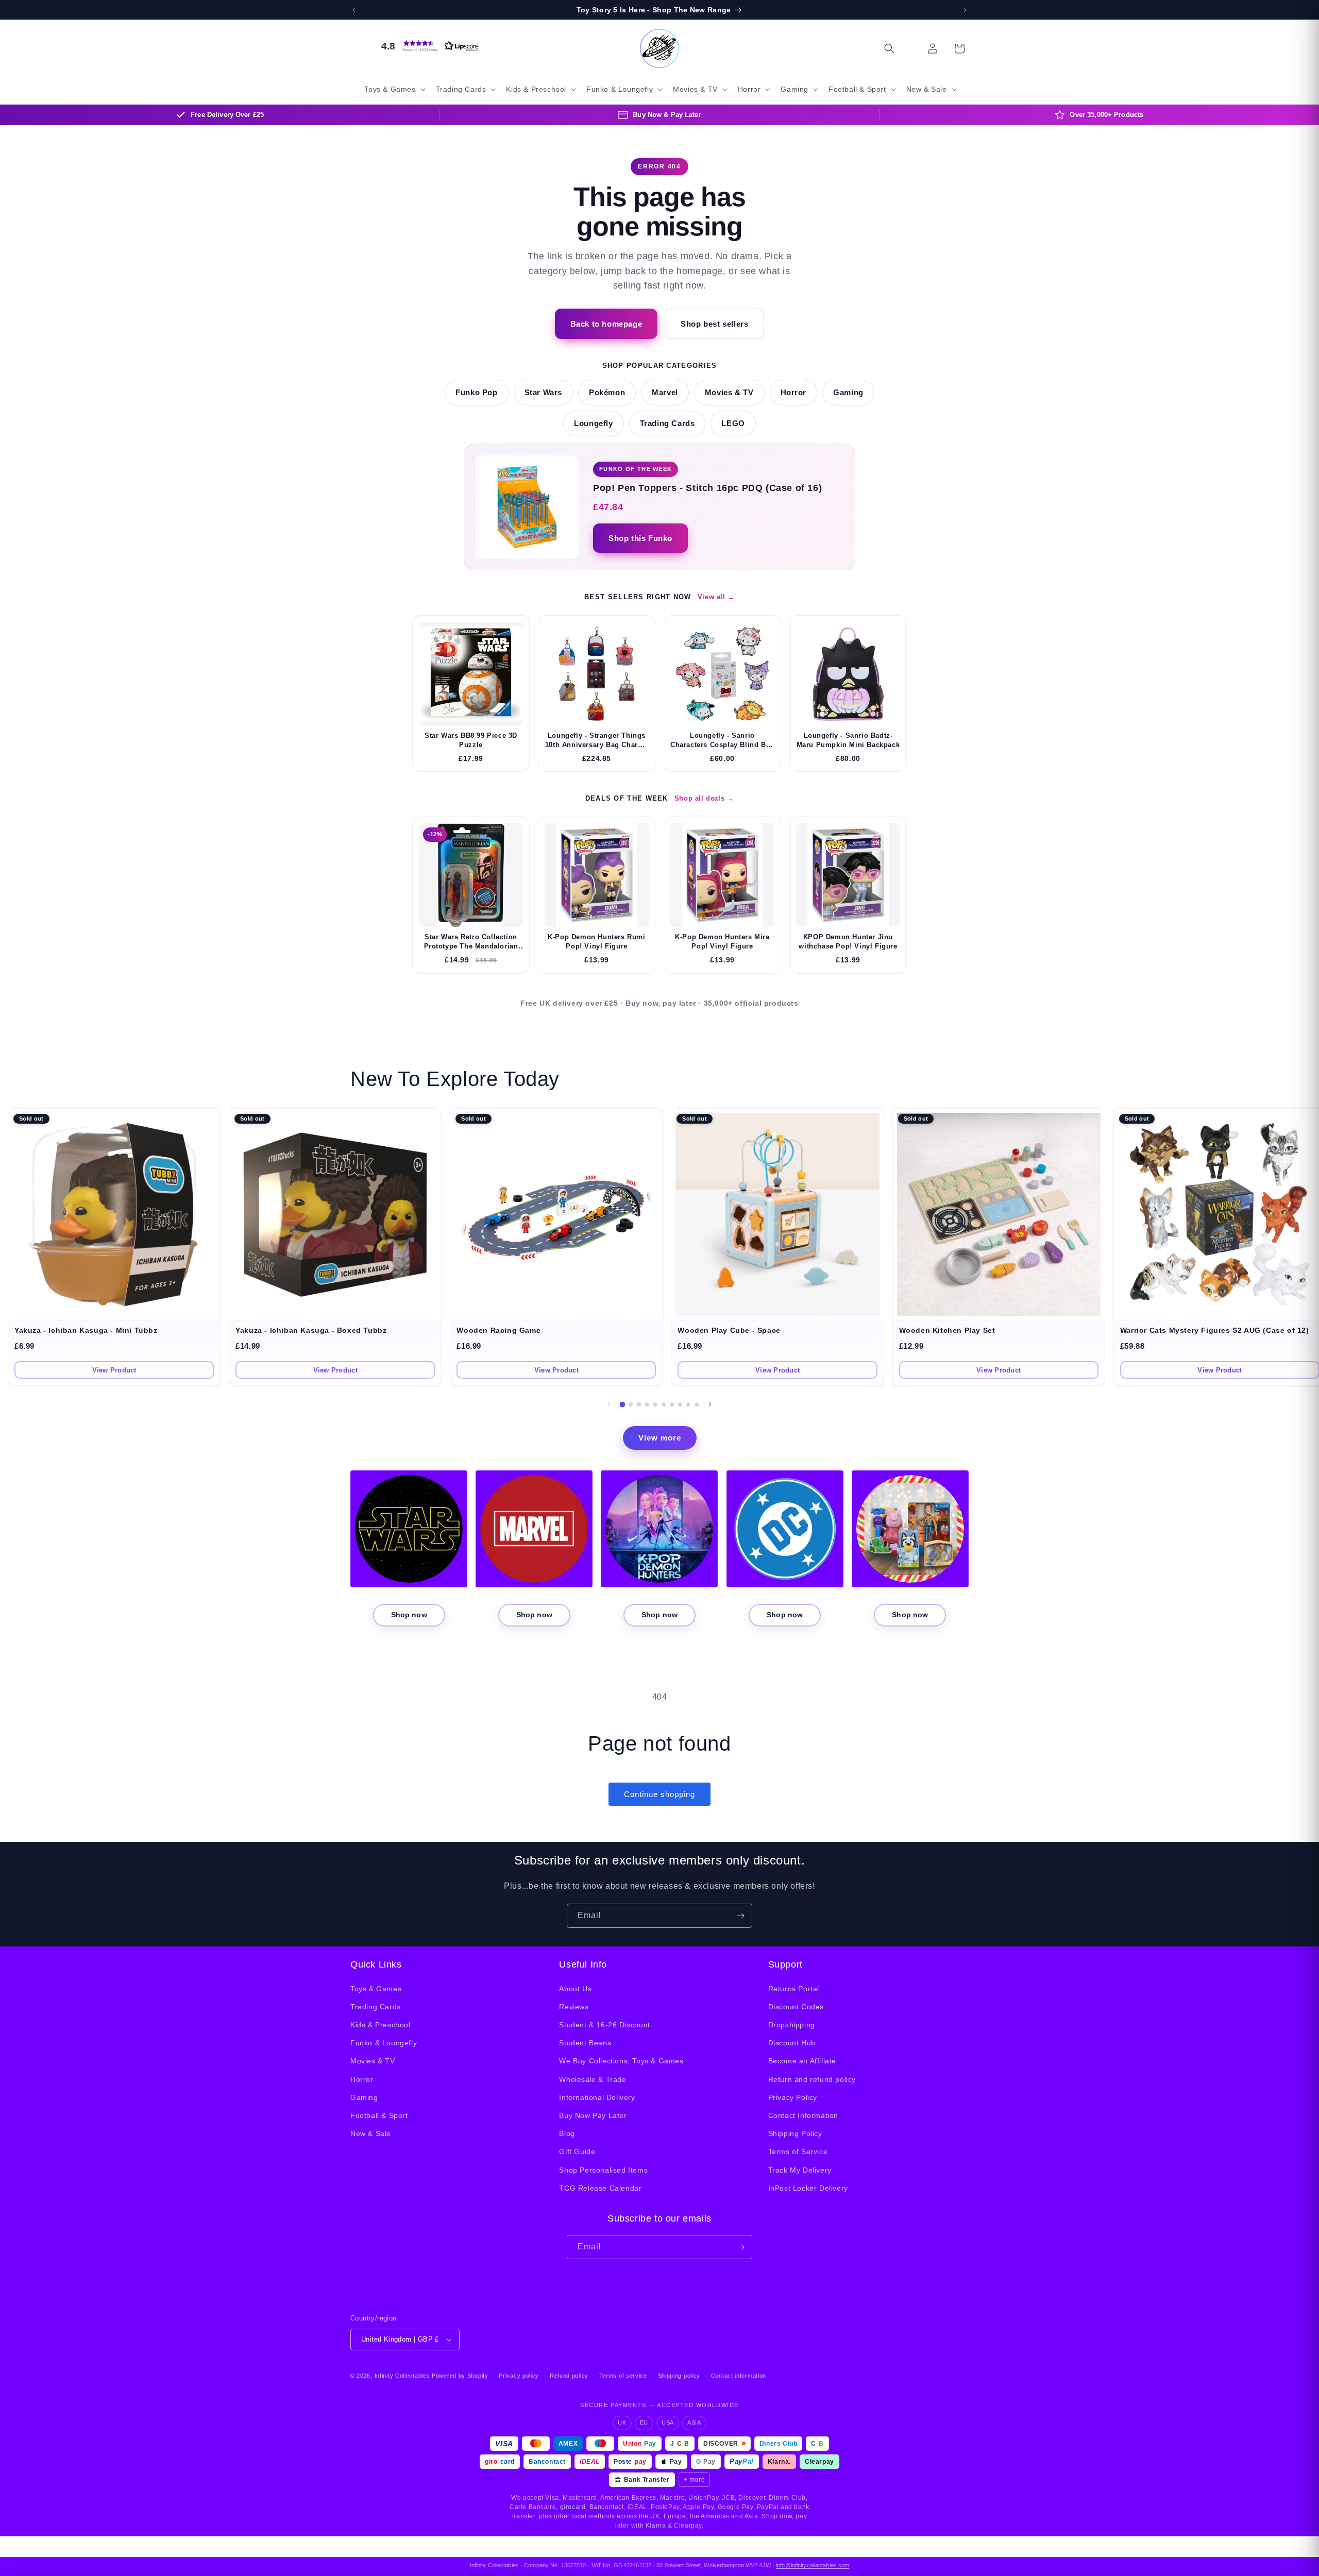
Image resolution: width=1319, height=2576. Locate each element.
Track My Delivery (800, 2170)
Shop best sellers (714, 324)
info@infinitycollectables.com (813, 2565)
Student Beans (585, 2043)
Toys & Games (376, 1989)
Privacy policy (519, 2376)
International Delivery (597, 2097)
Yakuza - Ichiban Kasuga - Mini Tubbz (86, 1331)
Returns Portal (794, 1989)
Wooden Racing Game (498, 1331)
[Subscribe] (740, 1916)
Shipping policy (679, 2376)
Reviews (574, 2007)
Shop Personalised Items (603, 2170)
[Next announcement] (965, 10)
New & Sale (371, 2133)
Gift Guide (577, 2151)
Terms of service (623, 2376)
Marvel (665, 393)
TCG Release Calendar (600, 2188)
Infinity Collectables (402, 2376)
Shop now (409, 1615)
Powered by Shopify (460, 2376)
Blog (567, 2133)
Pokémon (607, 393)
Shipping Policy (795, 2133)
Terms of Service (798, 2151)
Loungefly (593, 423)
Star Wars (543, 393)
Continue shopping (659, 1794)
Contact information (739, 2376)
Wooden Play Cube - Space (729, 1331)
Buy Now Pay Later (593, 2115)
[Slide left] (609, 1404)
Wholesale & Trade (593, 2079)
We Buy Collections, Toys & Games (621, 2061)
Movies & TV (729, 393)
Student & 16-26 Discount (604, 2025)
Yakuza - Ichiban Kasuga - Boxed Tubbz (311, 1331)
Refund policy (569, 2376)
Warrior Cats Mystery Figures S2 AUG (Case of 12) (1215, 1331)
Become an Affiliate (802, 2061)
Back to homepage (606, 324)
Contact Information (803, 2115)
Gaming (848, 393)
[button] (428, 46)
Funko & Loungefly (384, 2043)
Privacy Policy (793, 2097)
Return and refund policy (812, 2079)
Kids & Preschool (381, 2025)
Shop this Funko (640, 538)
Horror (794, 393)
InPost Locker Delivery (808, 2188)
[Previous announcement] (354, 10)
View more (660, 1438)
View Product (114, 1370)
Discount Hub (792, 2043)
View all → (716, 597)
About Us (575, 1989)
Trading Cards (667, 423)
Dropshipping (792, 2025)
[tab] (623, 1405)
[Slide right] (710, 1404)
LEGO (733, 423)
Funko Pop (476, 393)
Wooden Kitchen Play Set (947, 1331)
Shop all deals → (704, 798)
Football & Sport (379, 2115)
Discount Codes (796, 2007)
